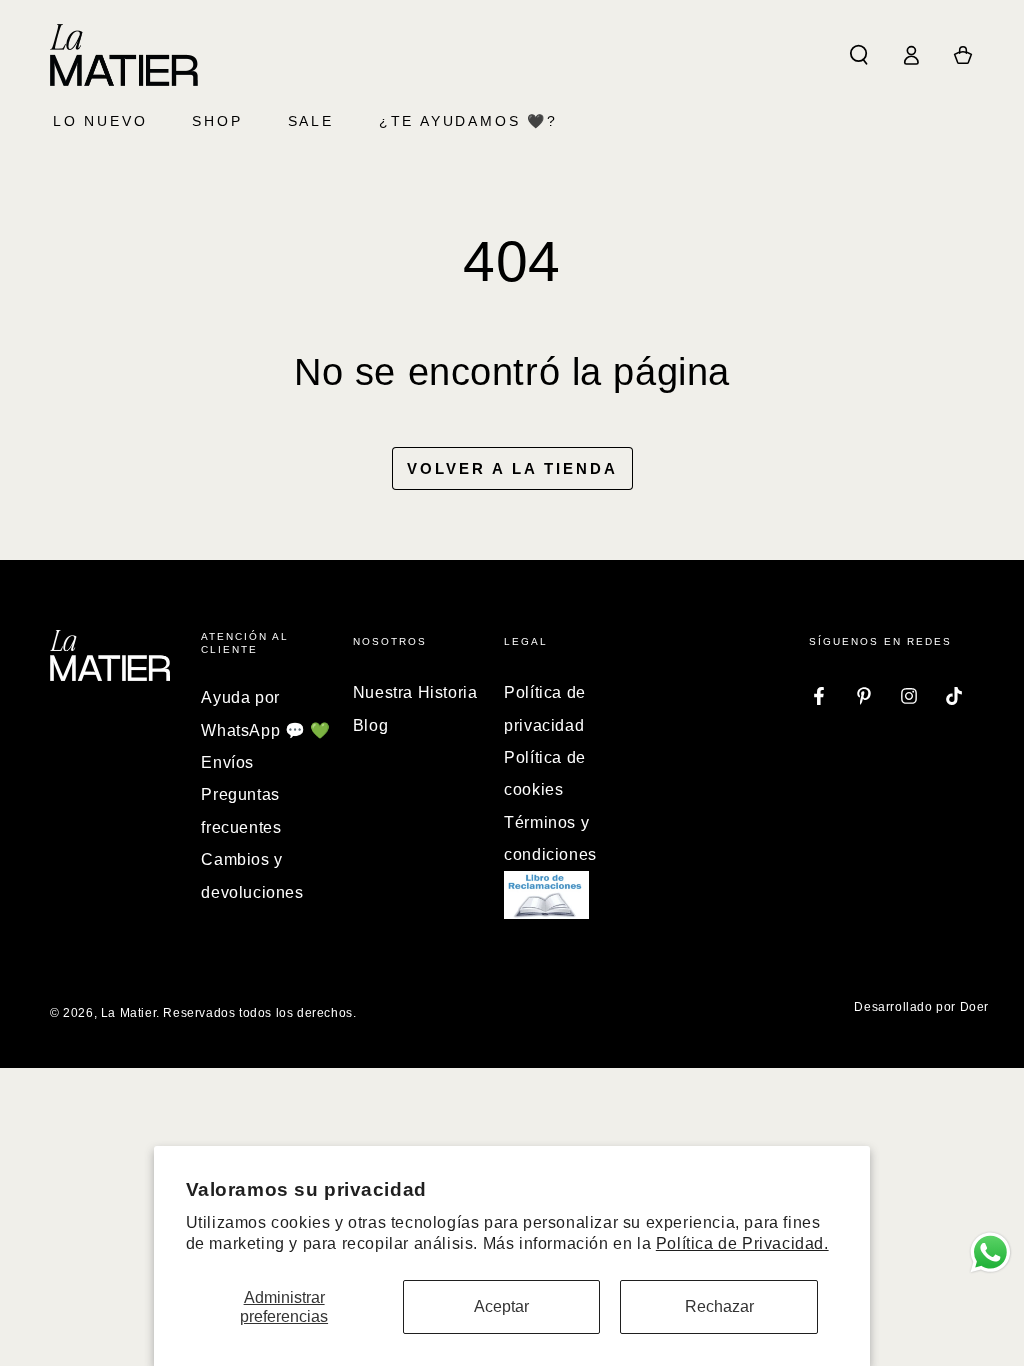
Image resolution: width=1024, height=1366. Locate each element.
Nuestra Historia (415, 692)
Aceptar (501, 1306)
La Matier (128, 1013)
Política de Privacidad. (742, 1243)
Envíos (227, 762)
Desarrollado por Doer (921, 1007)
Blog (370, 725)
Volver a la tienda (512, 468)
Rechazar (719, 1306)
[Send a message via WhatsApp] (990, 1252)
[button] (859, 55)
